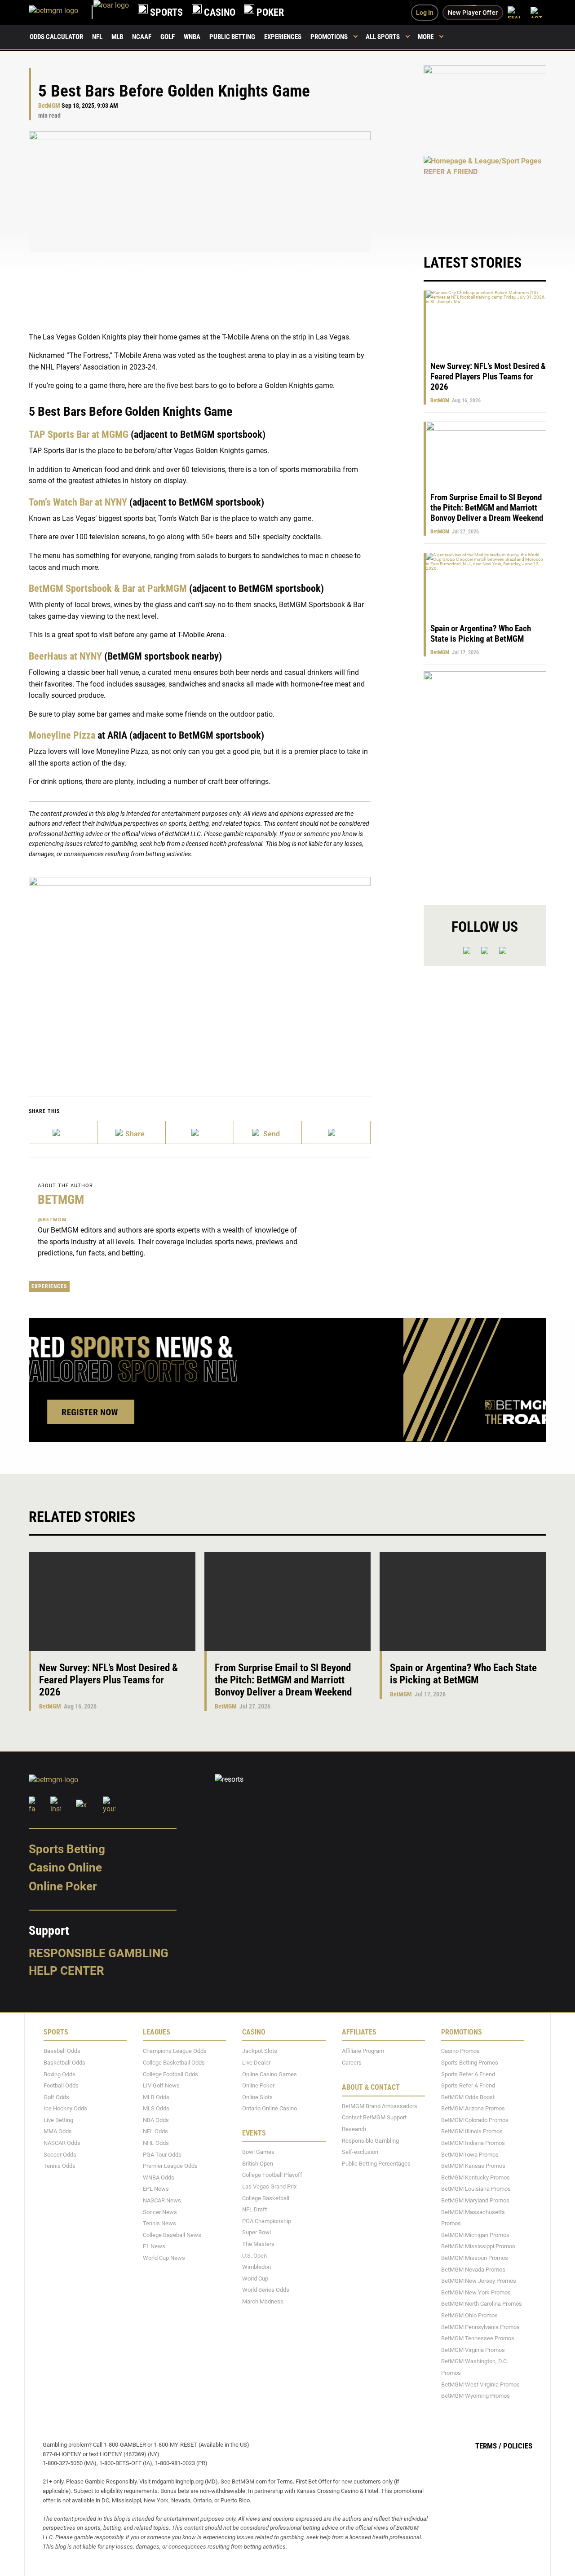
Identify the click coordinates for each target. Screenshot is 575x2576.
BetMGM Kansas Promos (473, 2166)
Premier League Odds (170, 2166)
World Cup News (164, 2258)
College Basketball (266, 2198)
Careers (352, 2063)
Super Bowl (257, 2232)
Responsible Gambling (99, 1953)
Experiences (283, 37)
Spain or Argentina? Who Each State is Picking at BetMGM (481, 634)
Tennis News (159, 2223)
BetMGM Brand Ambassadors (380, 2106)
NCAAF (142, 37)
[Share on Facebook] (132, 1132)
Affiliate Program (363, 2051)
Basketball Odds (64, 2063)
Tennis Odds (60, 2166)
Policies (518, 2446)
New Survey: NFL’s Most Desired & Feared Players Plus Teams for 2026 (488, 376)
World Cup (255, 2279)
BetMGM (49, 106)
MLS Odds (156, 2108)
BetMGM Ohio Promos (469, 2315)
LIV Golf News (161, 2085)
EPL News (156, 2189)
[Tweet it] (63, 1132)
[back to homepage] (111, 12)
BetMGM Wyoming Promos (475, 2396)
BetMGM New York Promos (476, 2292)
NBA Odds (156, 2120)
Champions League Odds (175, 2051)
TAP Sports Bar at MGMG (79, 434)
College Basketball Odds (174, 2063)
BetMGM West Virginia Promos (480, 2384)
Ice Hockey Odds (65, 2108)
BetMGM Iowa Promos (470, 2154)
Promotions (329, 37)
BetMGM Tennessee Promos (478, 2338)
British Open (258, 2164)
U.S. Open (254, 2255)
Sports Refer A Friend (468, 2074)
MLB (117, 37)
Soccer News (160, 2212)
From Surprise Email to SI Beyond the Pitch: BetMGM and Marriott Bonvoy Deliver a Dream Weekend (487, 508)
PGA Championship (267, 2221)
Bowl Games (258, 2152)
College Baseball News (172, 2235)
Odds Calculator (56, 37)
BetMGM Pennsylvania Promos (480, 2327)
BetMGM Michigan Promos (475, 2235)
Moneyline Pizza (62, 735)
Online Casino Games (270, 2074)
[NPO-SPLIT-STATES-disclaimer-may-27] (200, 973)
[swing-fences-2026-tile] (485, 105)
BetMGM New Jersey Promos (479, 2281)
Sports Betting (67, 1849)
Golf (168, 37)
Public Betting (232, 37)
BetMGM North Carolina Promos (482, 2304)
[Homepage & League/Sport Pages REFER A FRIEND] (485, 196)
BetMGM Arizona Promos (473, 2108)
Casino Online (65, 1867)
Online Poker (63, 1886)
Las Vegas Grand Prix (269, 2186)
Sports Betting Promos (470, 2063)
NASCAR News (162, 2200)
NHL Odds (156, 2143)
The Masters (258, 2244)
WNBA (192, 37)
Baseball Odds (62, 2051)
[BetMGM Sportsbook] (61, 12)
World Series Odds (266, 2290)
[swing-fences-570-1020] (485, 781)
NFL (97, 37)
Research (354, 2129)
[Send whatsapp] (268, 1132)
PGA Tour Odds (162, 2154)
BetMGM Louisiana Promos (476, 2189)
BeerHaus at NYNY (65, 656)
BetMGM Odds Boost (468, 2097)
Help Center (66, 1971)
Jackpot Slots (260, 2051)
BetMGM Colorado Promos (475, 2120)
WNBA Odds (159, 2177)
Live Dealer (256, 2063)
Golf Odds (56, 2097)
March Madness (263, 2301)
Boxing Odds (60, 2074)
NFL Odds (155, 2131)
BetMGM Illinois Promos (472, 2131)
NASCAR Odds (62, 2143)
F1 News (154, 2246)
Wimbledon (257, 2267)
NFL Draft (254, 2209)
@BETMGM (52, 1220)
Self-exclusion (360, 2152)
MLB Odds (156, 2097)
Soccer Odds (60, 2154)
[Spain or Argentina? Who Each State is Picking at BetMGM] (463, 1602)
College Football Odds (170, 2074)
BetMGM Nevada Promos (473, 2269)
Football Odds (61, 2085)
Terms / (488, 2446)
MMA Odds (58, 2131)
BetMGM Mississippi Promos (478, 2246)
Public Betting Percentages (376, 2164)
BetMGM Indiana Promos (473, 2143)
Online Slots (257, 2097)
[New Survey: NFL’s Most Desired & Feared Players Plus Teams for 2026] (112, 1602)
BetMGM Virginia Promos (473, 2350)
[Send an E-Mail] (200, 1132)
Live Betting (58, 2120)
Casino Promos (460, 2051)
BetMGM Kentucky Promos (475, 2177)
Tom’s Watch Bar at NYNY (78, 502)
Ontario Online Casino (270, 2108)
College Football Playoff (272, 2175)
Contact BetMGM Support (374, 2117)
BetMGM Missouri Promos (475, 2258)
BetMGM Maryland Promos (475, 2200)
